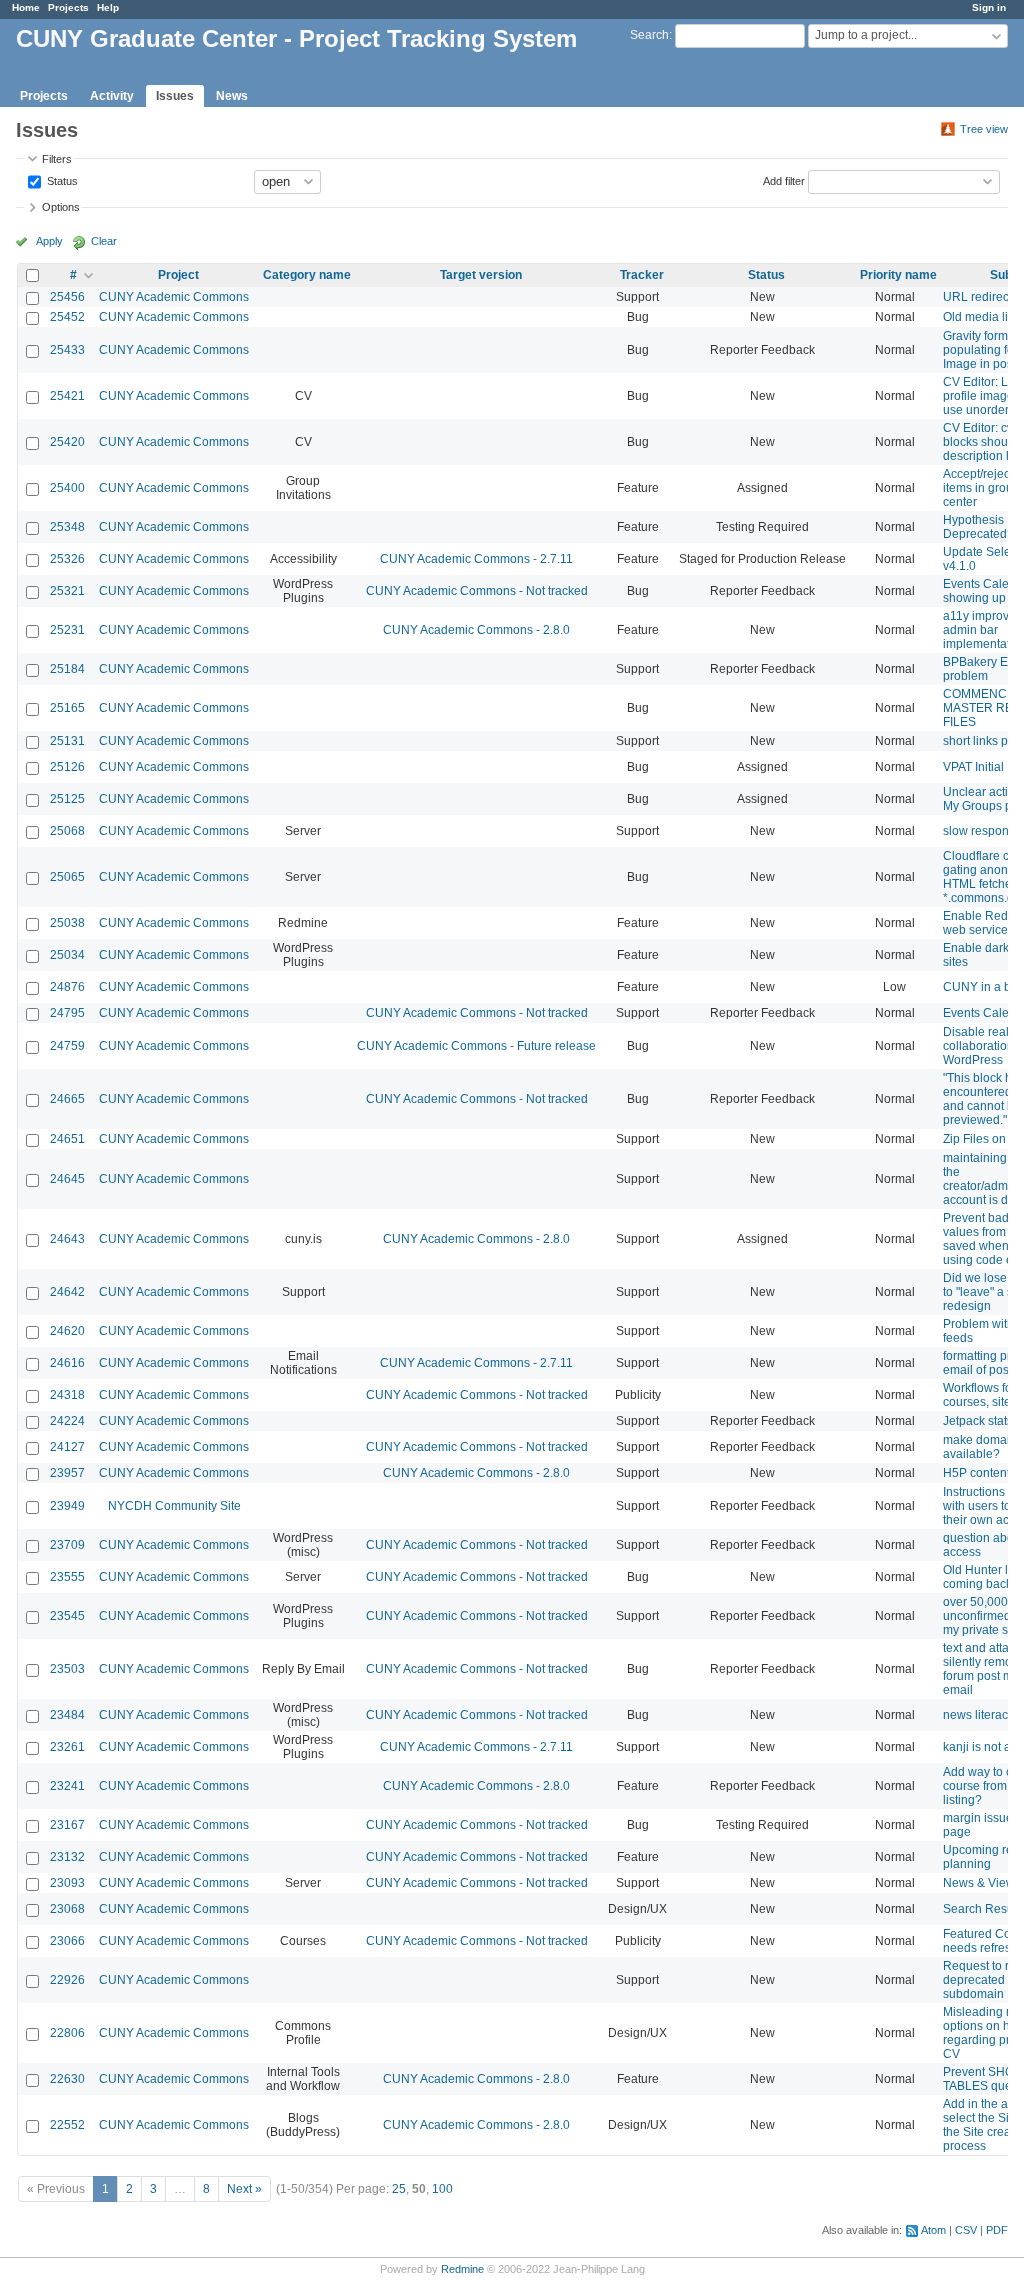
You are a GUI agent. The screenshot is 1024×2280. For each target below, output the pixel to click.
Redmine (462, 2269)
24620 (67, 1331)
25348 (67, 527)
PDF (997, 2230)
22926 (67, 1980)
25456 (67, 297)
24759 (67, 1046)
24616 (67, 1363)
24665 (67, 1099)
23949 (67, 1506)
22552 (67, 2125)
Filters (57, 159)
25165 (67, 708)
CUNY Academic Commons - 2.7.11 (476, 559)
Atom (933, 2230)
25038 (67, 923)
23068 (67, 1909)
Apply (49, 241)
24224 (67, 1421)
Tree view (984, 129)
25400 (67, 488)
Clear (104, 241)
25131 (67, 741)
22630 (67, 2079)
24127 (67, 1447)
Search (649, 35)
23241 (67, 1786)
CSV (966, 2230)
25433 (67, 350)
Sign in (989, 7)
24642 (67, 1292)
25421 (67, 396)
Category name (307, 275)
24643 (67, 1239)
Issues (175, 96)
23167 (67, 1825)
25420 (67, 442)
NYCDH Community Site (174, 1506)
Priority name (898, 275)
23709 (67, 1545)
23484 (67, 1715)
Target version (481, 275)
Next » (244, 2189)
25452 (67, 317)
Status (61, 180)
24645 (67, 1179)
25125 (67, 799)
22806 (67, 2033)
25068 (67, 831)
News (232, 96)
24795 (67, 1013)
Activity (112, 96)
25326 (67, 559)
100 (442, 2189)
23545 (67, 1616)
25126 (67, 767)
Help (108, 7)
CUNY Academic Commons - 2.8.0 (476, 630)
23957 (67, 1473)
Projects (68, 7)
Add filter (784, 180)
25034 (67, 955)
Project (178, 275)
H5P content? (980, 1473)
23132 (67, 1857)
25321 (67, 591)
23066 (67, 1941)
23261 (67, 1747)
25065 (67, 877)
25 (399, 2189)
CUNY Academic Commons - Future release (476, 1046)
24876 (67, 987)
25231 (67, 630)
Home (26, 7)
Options (61, 207)
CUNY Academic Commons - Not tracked (477, 591)
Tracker (642, 275)
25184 (67, 669)
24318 (67, 1395)
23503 (67, 1669)
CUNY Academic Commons (174, 297)
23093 (67, 1883)
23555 (67, 1577)
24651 (67, 1139)
